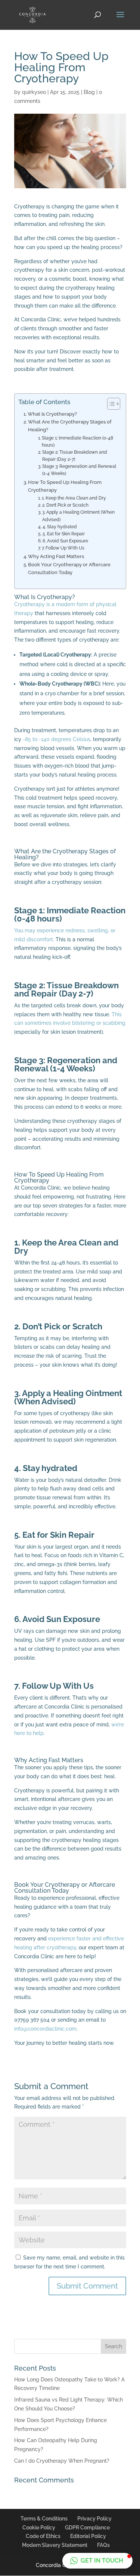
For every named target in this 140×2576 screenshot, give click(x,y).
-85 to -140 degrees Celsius (57, 739)
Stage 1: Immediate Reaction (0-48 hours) (77, 442)
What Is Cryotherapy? (52, 414)
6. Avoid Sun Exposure (65, 541)
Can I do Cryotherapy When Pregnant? (62, 2461)
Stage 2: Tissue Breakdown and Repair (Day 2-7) (75, 456)
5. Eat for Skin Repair (63, 534)
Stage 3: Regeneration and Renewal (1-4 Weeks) (79, 470)
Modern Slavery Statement (55, 2545)
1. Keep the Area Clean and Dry (74, 498)
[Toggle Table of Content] (110, 404)
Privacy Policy (94, 2519)
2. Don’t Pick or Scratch (65, 505)
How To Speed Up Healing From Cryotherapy (65, 486)
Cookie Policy (39, 2528)
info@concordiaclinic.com (45, 2029)
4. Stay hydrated (60, 527)
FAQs (103, 2545)
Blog (89, 92)
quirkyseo (34, 92)
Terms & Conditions (44, 2519)
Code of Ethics (43, 2536)
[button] (97, 2561)
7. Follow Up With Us (63, 548)
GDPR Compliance (87, 2528)
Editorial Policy (88, 2536)
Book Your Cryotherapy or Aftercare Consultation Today (69, 568)
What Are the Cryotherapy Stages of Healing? (70, 426)
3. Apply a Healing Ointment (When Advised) (78, 516)
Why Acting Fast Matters (56, 556)
